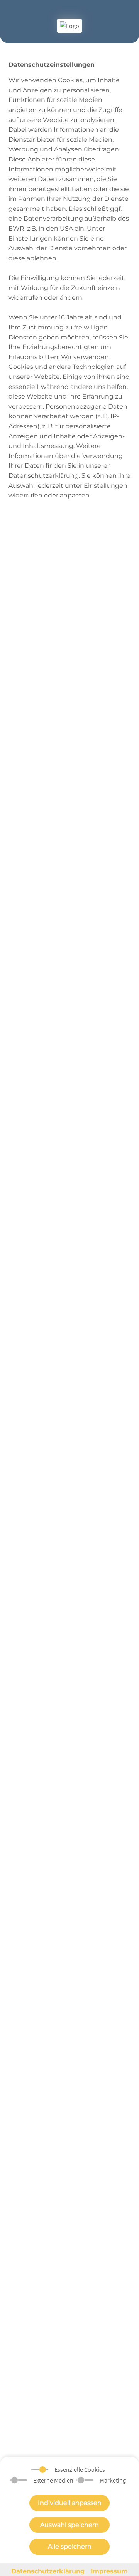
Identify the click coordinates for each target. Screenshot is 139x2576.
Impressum (109, 2571)
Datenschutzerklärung (48, 2571)
